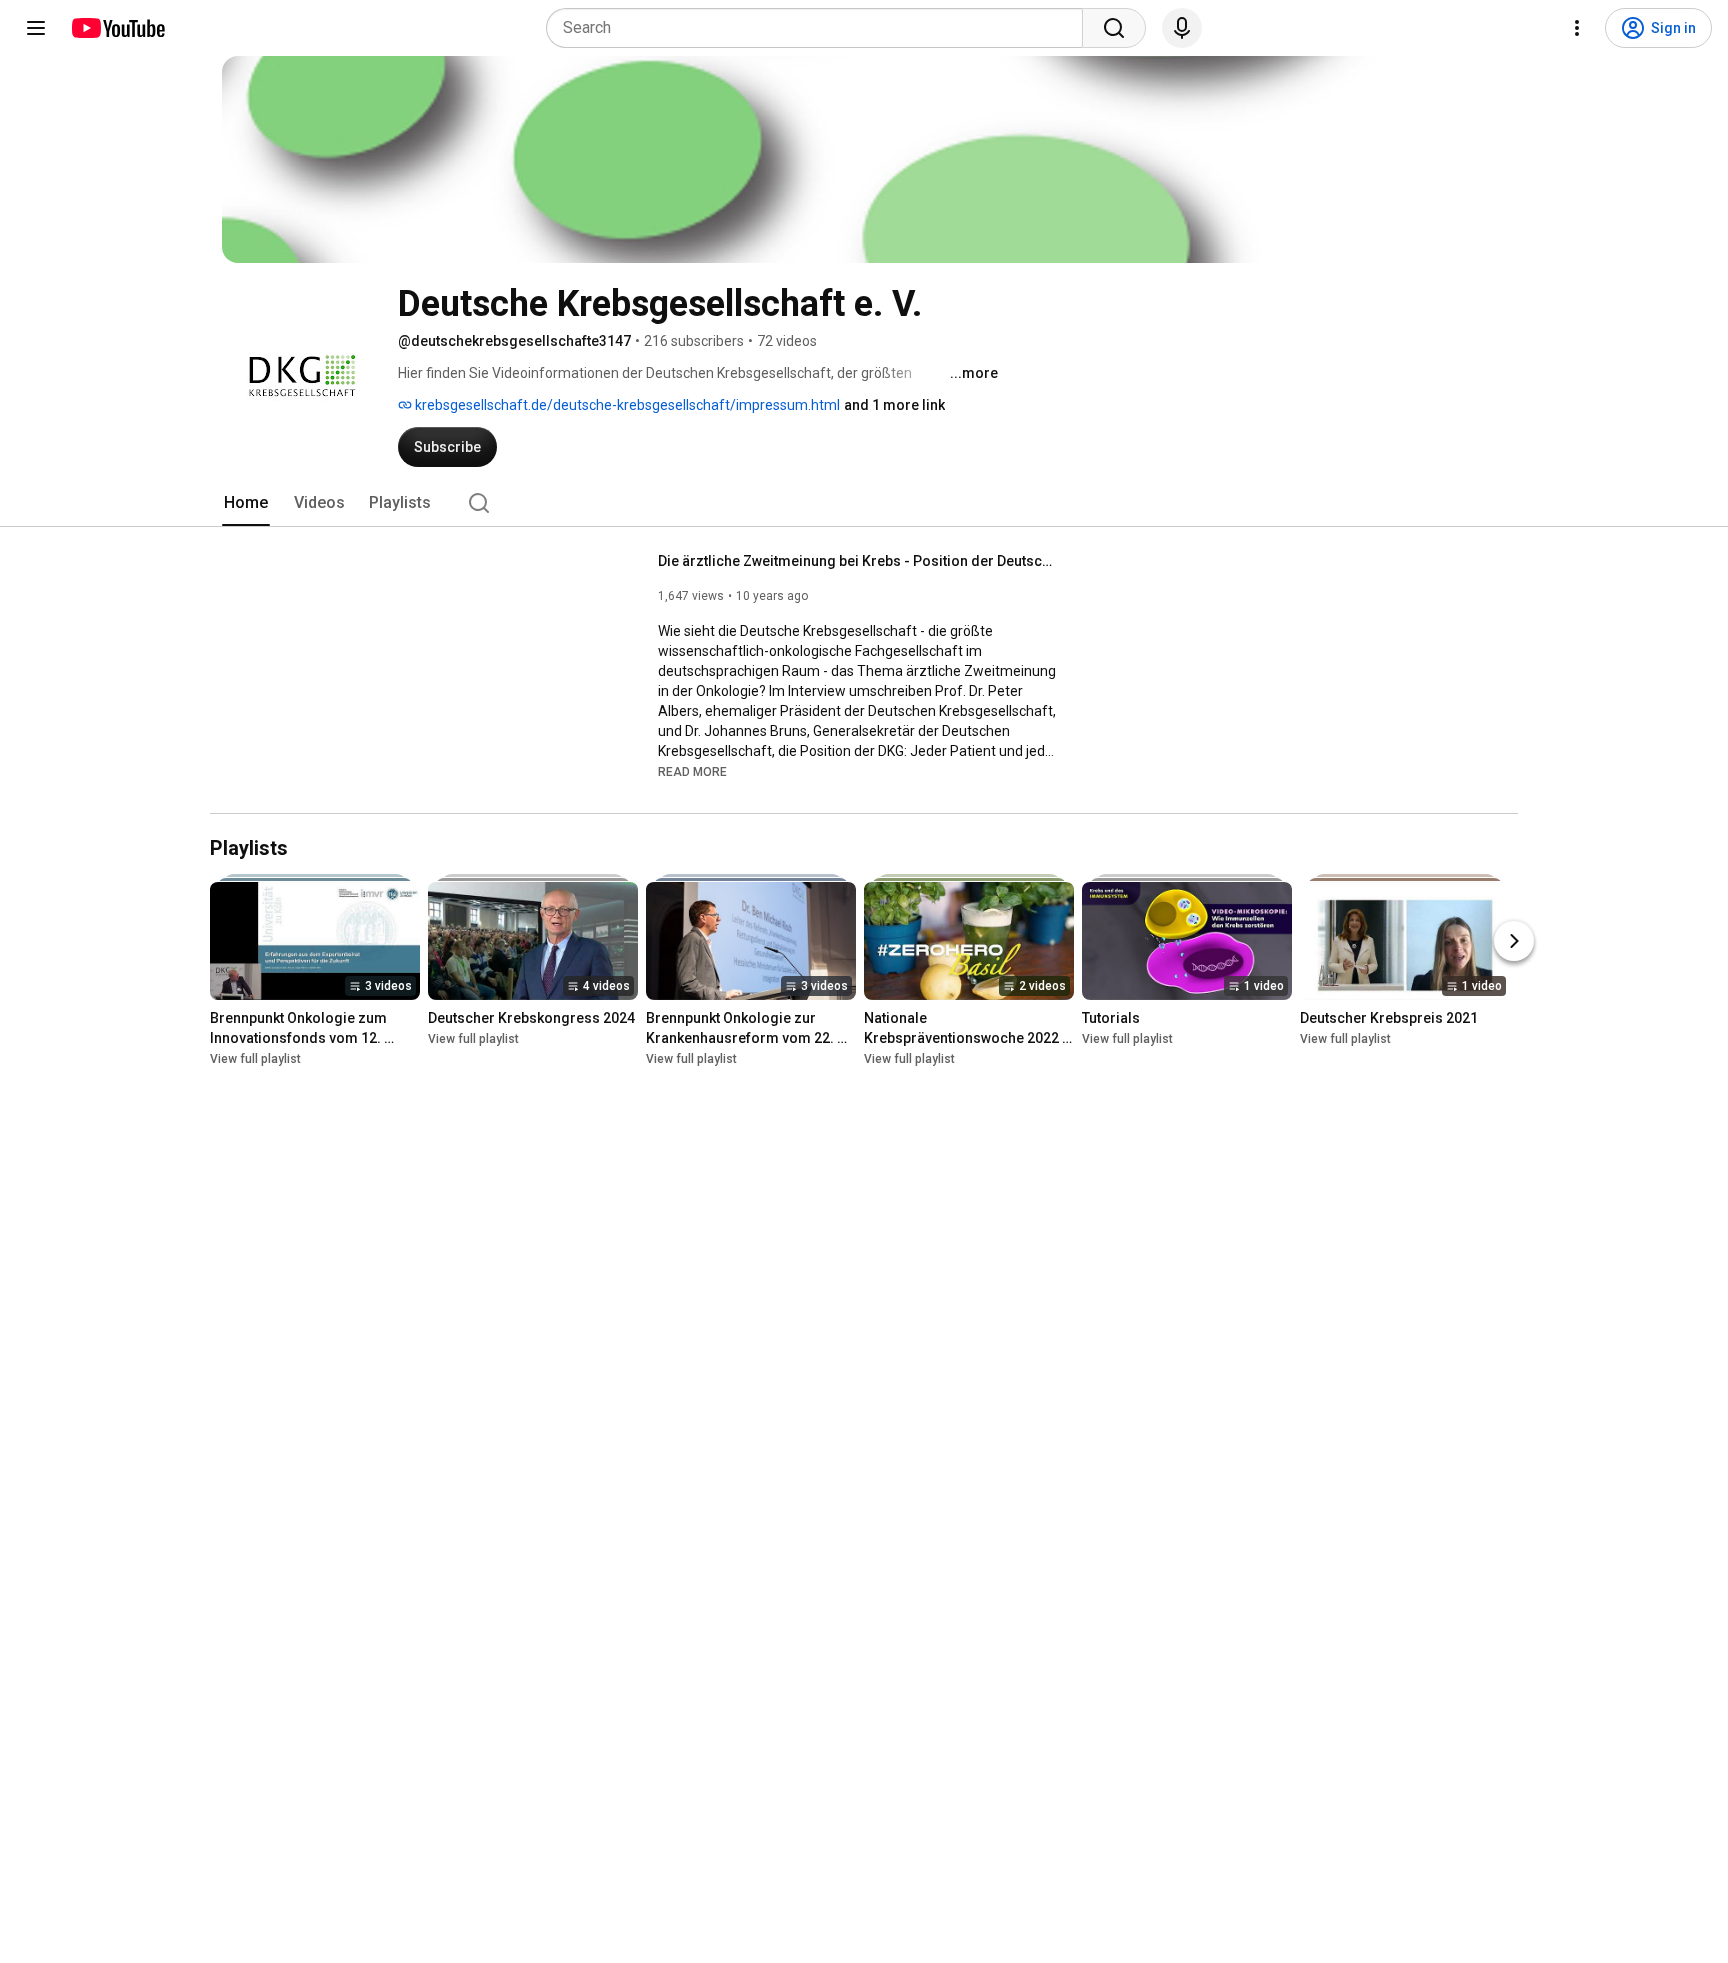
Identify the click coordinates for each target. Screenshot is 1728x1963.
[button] (692, 771)
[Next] (1514, 941)
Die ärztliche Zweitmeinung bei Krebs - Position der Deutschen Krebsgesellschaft (858, 561)
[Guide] (36, 28)
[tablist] (864, 503)
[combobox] (820, 28)
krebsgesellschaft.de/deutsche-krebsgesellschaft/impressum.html (626, 405)
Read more (692, 772)
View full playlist (255, 1059)
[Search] (1114, 28)
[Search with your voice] (1182, 28)
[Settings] (1577, 28)
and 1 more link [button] (894, 405)
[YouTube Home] (117, 28)
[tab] (246, 503)
